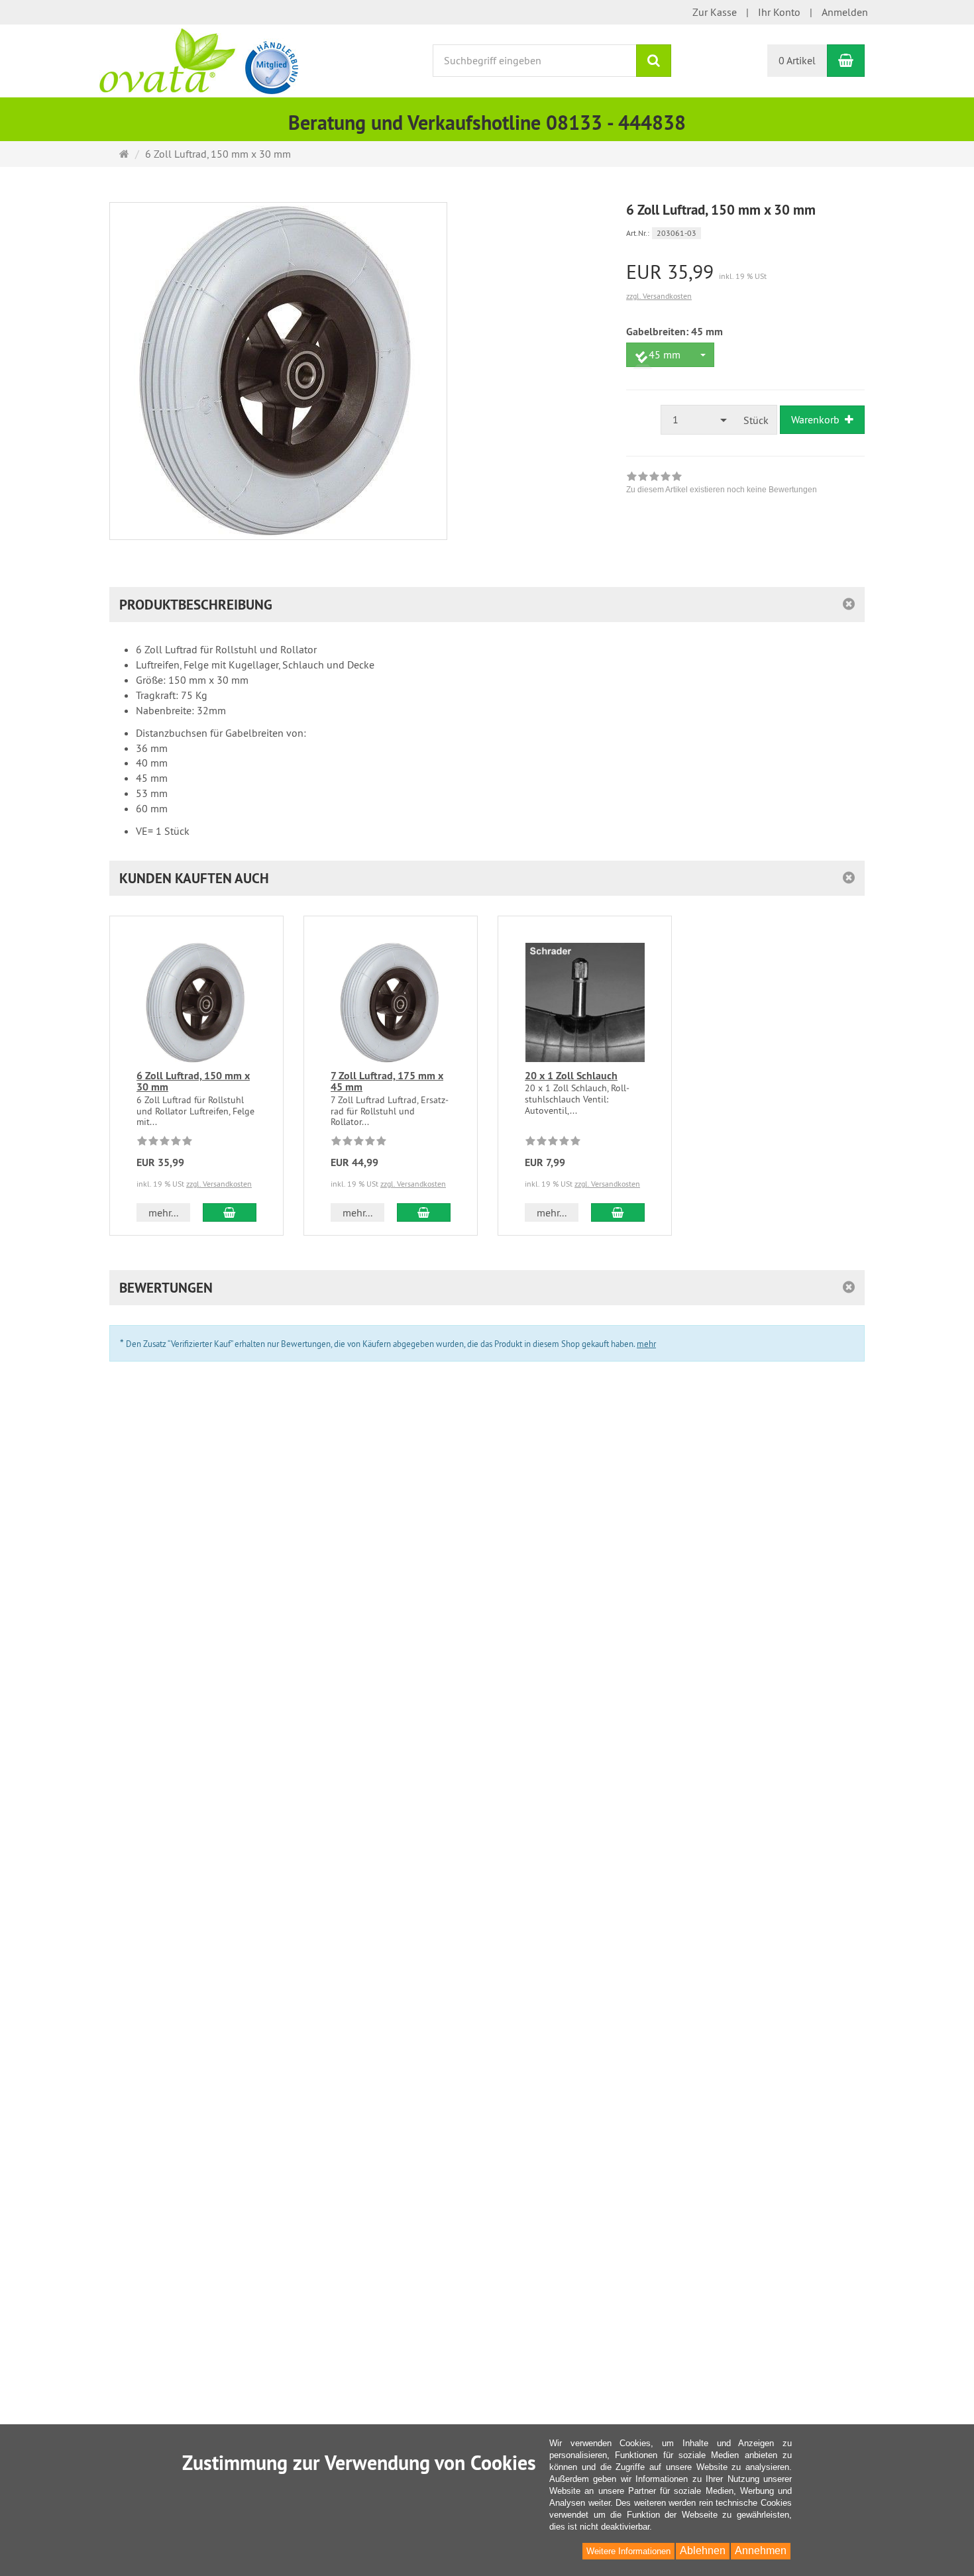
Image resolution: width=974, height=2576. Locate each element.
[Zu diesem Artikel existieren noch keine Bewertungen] (165, 1143)
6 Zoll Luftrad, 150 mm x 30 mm (193, 1082)
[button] (487, 878)
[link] (722, 484)
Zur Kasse (715, 12)
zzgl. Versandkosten (659, 296)
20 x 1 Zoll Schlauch (571, 1076)
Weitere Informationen (628, 2551)
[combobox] (670, 355)
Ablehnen (703, 2550)
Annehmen (761, 2550)
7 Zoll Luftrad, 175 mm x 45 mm (387, 1082)
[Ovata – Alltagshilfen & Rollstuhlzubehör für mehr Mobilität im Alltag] (199, 60)
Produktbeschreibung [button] (196, 605)
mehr (646, 1344)
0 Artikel (797, 60)
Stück (756, 420)
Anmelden (845, 12)
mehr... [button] (163, 1212)
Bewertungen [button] (166, 1288)
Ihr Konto (779, 12)
